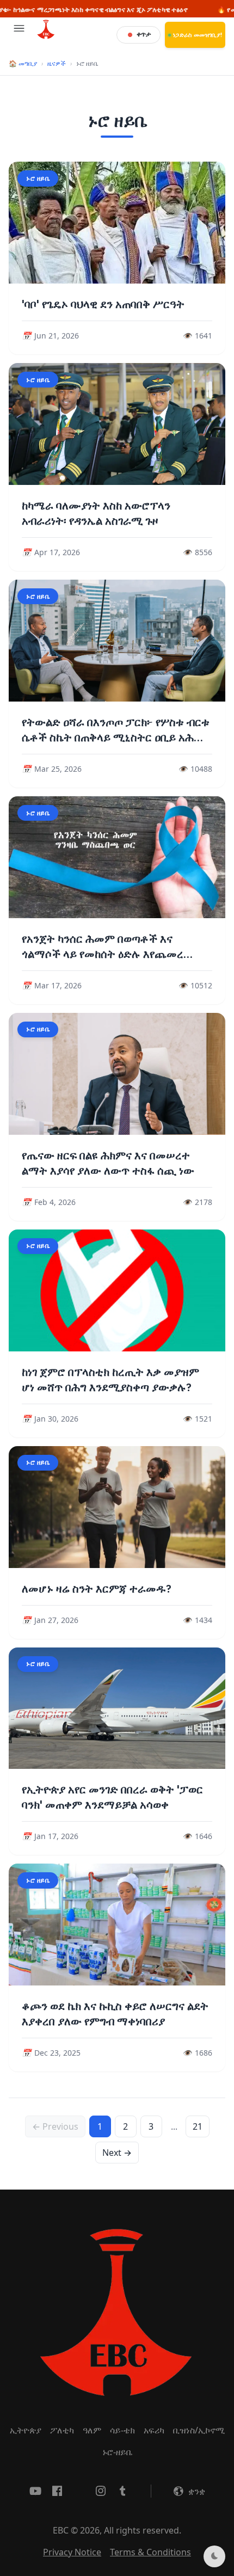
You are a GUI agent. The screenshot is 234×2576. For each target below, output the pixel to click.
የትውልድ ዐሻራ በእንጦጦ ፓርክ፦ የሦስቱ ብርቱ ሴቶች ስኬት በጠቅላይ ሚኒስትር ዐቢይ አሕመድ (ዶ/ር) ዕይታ (117, 737)
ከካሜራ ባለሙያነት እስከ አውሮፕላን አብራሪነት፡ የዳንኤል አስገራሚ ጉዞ (96, 513)
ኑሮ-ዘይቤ (117, 2452)
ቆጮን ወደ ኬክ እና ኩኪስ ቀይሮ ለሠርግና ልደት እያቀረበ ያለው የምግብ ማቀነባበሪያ (115, 2014)
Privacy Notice (72, 2552)
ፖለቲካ (62, 2430)
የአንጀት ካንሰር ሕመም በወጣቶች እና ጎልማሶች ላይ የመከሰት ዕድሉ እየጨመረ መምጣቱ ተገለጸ (103, 954)
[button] (19, 35)
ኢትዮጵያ (26, 2430)
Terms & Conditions (150, 2552)
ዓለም (92, 2430)
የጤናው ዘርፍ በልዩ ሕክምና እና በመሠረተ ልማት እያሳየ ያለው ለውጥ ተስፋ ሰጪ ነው (108, 1163)
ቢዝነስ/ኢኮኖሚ (199, 2430)
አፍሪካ (154, 2430)
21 (198, 2126)
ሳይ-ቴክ (122, 2430)
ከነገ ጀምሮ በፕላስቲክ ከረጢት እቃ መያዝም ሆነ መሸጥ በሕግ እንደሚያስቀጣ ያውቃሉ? (110, 1380)
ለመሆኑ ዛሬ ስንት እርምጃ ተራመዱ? (97, 1589)
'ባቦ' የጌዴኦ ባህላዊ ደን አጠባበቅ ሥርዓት (103, 304)
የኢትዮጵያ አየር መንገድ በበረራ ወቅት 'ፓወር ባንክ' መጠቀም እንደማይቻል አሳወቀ (112, 1797)
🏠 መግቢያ (23, 63)
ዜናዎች (57, 63)
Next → (117, 2153)
